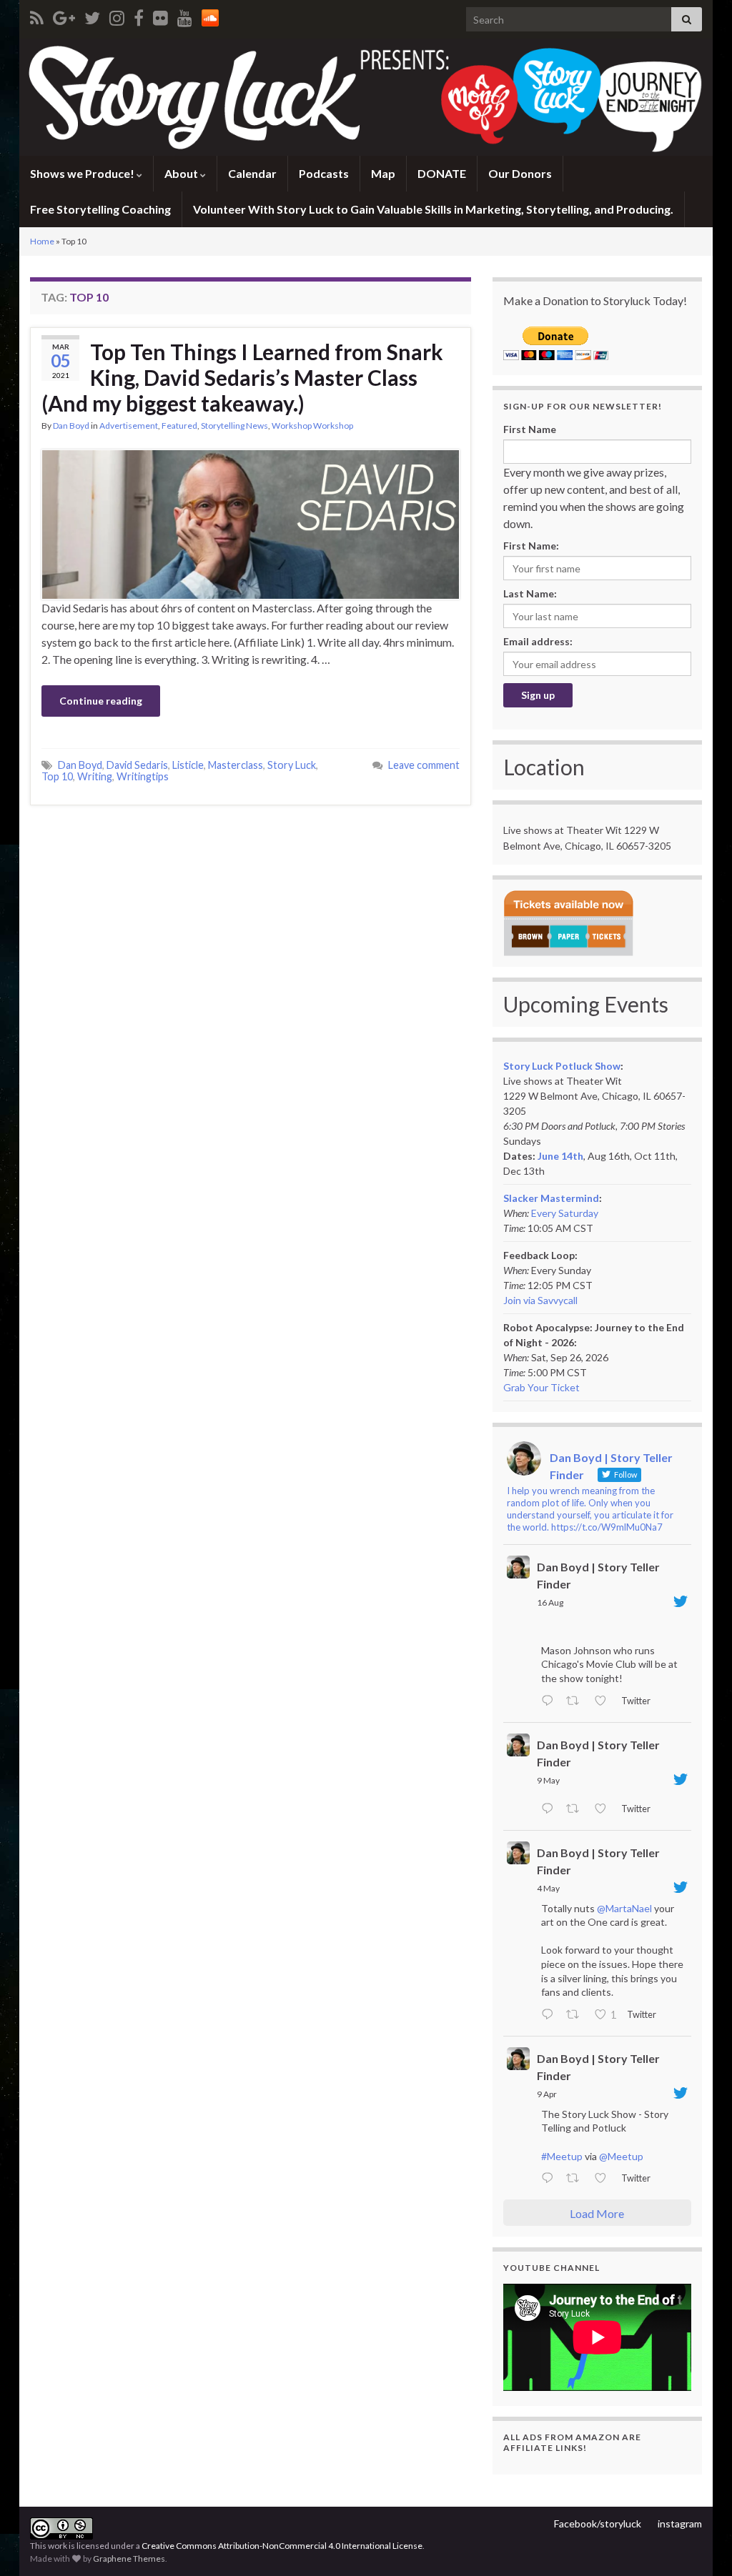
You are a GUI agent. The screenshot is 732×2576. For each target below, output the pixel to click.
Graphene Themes (129, 2558)
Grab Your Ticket (541, 1387)
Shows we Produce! (83, 173)
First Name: (531, 546)
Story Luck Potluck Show (562, 1066)
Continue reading (101, 701)
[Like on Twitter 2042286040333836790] (604, 2179)
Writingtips (143, 776)
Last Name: (530, 593)
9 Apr (547, 2094)
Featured (179, 426)
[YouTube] (185, 15)
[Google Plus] (64, 15)
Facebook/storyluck (598, 2523)
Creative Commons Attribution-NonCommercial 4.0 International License (282, 2546)
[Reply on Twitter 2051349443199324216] (550, 2015)
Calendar (252, 173)
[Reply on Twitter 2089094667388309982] (550, 1701)
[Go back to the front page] (366, 97)
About (182, 173)
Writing (95, 776)
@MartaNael (624, 1908)
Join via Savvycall (540, 1300)
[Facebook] (139, 15)
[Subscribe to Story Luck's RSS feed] (37, 15)
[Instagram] (117, 15)
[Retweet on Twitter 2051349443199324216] (577, 2015)
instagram (680, 2523)
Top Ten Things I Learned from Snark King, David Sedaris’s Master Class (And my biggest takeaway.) (242, 377)
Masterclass (236, 765)
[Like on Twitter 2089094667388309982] (604, 1701)
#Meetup (562, 2156)
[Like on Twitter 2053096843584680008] (604, 1809)
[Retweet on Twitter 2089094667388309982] (577, 1701)
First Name (530, 429)
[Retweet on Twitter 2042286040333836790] (577, 2179)
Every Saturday (565, 1213)
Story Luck (292, 765)
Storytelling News (234, 426)
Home (42, 241)
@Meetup (621, 2156)
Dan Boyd (71, 426)
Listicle (188, 765)
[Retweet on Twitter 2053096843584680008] (577, 1809)
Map (383, 173)
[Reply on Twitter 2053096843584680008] (550, 1809)
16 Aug (550, 1602)
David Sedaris (137, 765)
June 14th (560, 1156)
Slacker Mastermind (551, 1198)
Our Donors (520, 173)
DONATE (442, 173)
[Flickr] (160, 15)
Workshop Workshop (312, 426)
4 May (548, 1888)
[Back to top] (700, 2544)
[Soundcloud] (210, 15)
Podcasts (324, 173)
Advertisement (129, 426)
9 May (548, 1780)
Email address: (538, 641)
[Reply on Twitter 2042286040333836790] (550, 2179)
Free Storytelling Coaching (100, 209)
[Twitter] (92, 15)
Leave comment (424, 765)
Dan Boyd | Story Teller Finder (598, 1575)
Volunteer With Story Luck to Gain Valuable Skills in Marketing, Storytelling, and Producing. (433, 209)
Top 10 (57, 776)
